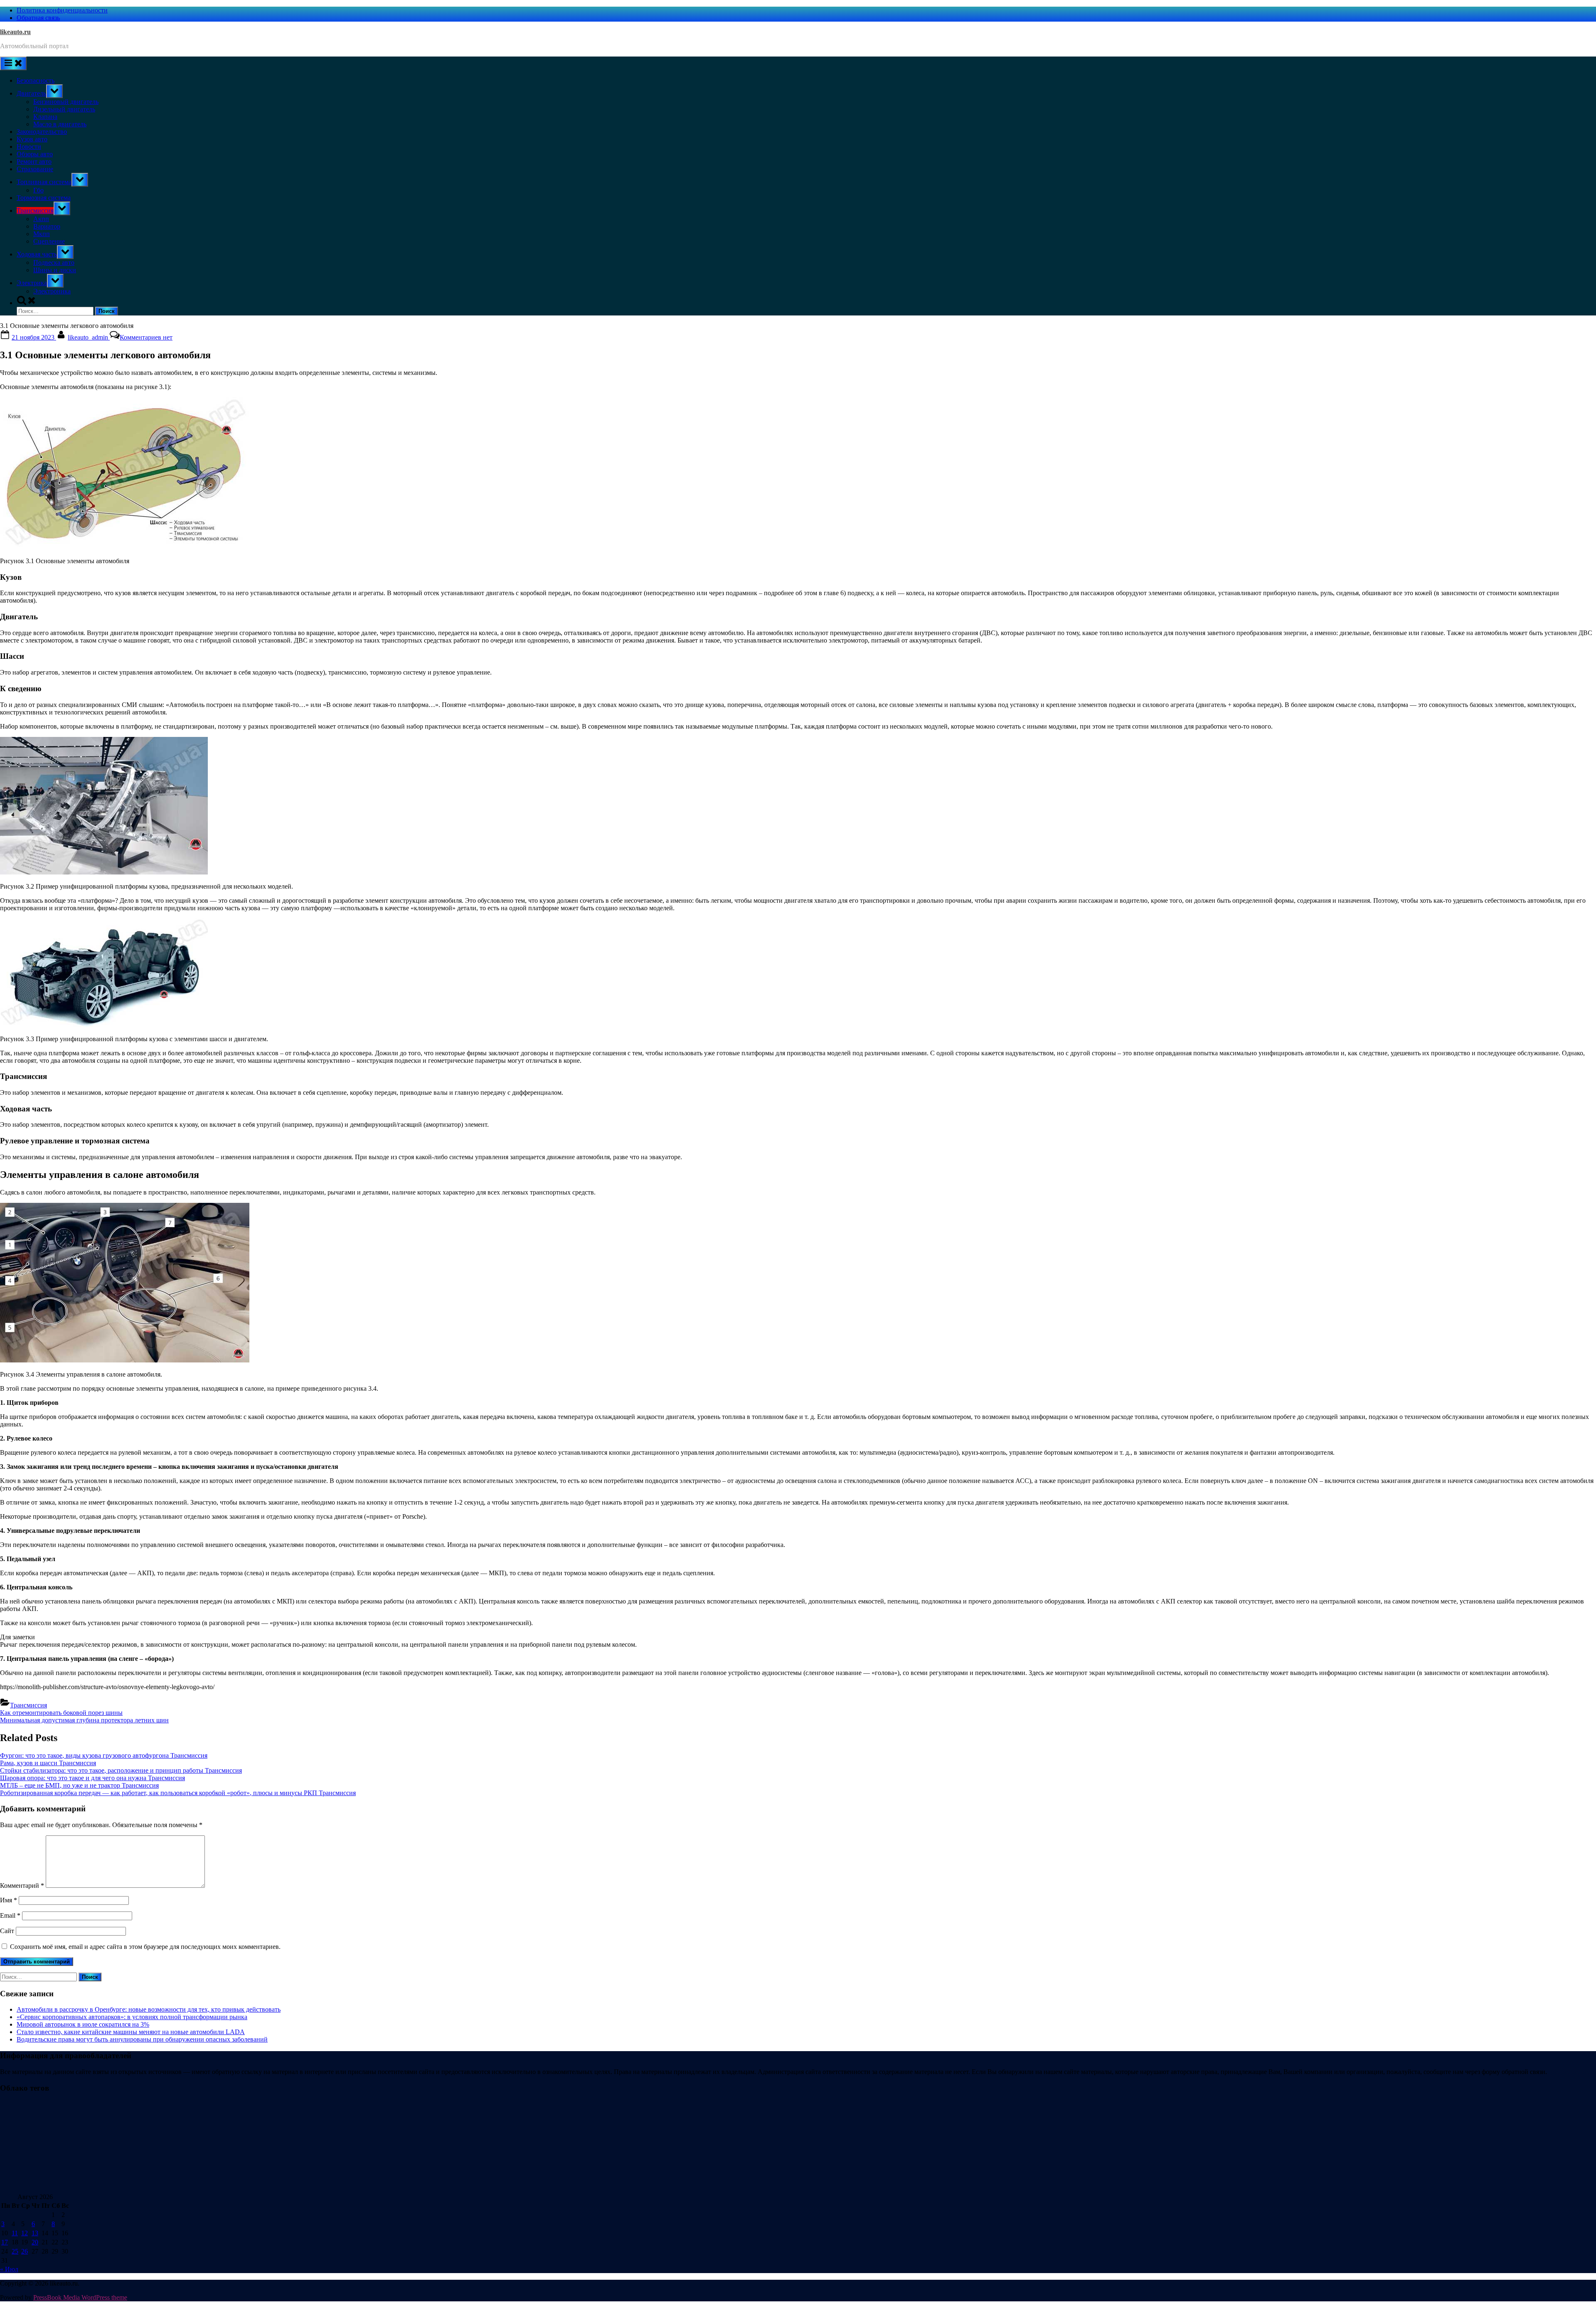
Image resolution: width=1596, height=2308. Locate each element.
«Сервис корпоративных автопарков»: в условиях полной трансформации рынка (132, 2017)
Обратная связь (38, 18)
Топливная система (44, 182)
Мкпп (42, 234)
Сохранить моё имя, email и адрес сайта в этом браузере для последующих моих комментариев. (145, 1947)
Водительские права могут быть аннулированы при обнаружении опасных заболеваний (142, 2039)
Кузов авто (32, 139)
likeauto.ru (15, 32)
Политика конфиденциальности (62, 10)
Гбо (38, 190)
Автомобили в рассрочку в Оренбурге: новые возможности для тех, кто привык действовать (149, 2009)
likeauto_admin (89, 337)
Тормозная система (44, 198)
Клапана (45, 117)
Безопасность (36, 80)
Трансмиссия (35, 211)
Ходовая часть (37, 254)
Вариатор (47, 226)
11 (15, 2233)
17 (5, 2242)
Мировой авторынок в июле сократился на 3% (83, 2024)
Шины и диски (55, 270)
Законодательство (42, 132)
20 (35, 2242)
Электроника (52, 291)
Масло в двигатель (60, 124)
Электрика (32, 283)
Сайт (7, 1931)
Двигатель (31, 93)
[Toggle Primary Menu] (13, 63)
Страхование (35, 169)
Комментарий (22, 1886)
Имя (9, 1900)
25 (15, 2251)
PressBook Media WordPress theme (80, 2297)
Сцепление (49, 241)
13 (35, 2233)
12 (25, 2233)
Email (10, 1915)
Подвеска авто (54, 262)
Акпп (41, 219)
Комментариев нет (146, 337)
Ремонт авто (34, 161)
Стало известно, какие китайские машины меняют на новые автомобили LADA (131, 2032)
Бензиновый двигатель (66, 102)
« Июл (9, 2269)
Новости (29, 147)
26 (25, 2251)
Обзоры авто (35, 154)
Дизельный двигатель (64, 109)
